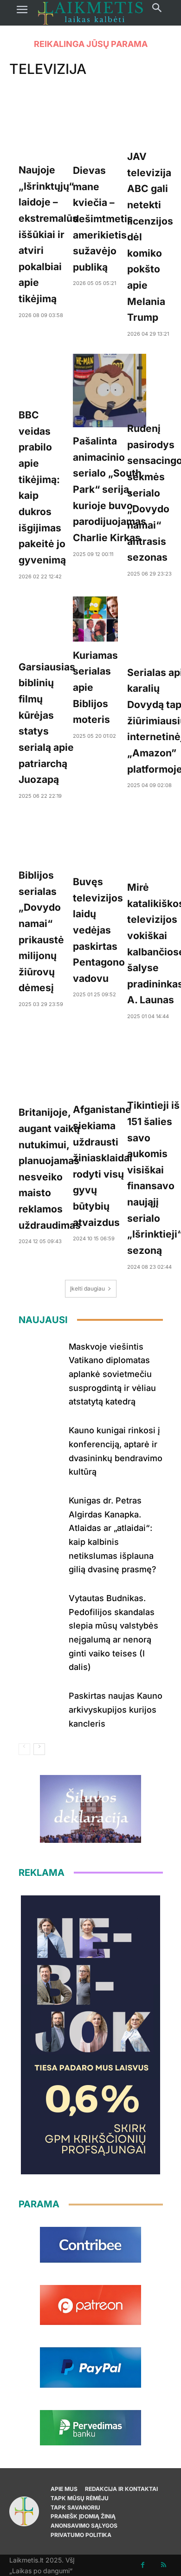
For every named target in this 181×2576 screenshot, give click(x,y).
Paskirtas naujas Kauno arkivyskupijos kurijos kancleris (116, 1709)
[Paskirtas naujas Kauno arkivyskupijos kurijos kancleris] (40, 1707)
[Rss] (164, 2565)
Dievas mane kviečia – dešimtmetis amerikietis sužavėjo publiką (103, 219)
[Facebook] (143, 2565)
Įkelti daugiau (87, 1288)
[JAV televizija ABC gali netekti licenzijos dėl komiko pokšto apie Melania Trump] (150, 120)
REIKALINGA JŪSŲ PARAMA (91, 44)
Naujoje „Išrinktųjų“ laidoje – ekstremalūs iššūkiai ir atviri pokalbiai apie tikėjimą (48, 234)
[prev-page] (24, 1749)
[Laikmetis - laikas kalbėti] (90, 13)
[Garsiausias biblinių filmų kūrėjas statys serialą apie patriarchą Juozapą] (47, 625)
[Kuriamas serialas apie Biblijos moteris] (95, 619)
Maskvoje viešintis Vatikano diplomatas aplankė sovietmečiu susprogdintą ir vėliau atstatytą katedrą (112, 1374)
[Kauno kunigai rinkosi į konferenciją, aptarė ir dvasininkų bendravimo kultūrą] (40, 1441)
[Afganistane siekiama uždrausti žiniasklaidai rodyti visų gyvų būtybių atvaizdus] (103, 1066)
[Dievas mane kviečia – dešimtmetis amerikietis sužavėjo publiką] (103, 127)
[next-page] (39, 1749)
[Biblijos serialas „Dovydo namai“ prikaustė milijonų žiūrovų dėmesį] (41, 839)
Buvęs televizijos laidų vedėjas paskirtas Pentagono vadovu (99, 930)
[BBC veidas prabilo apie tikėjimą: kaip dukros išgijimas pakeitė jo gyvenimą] (42, 377)
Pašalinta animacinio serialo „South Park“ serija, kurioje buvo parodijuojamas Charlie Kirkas (110, 489)
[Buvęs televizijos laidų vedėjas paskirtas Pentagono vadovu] (99, 842)
